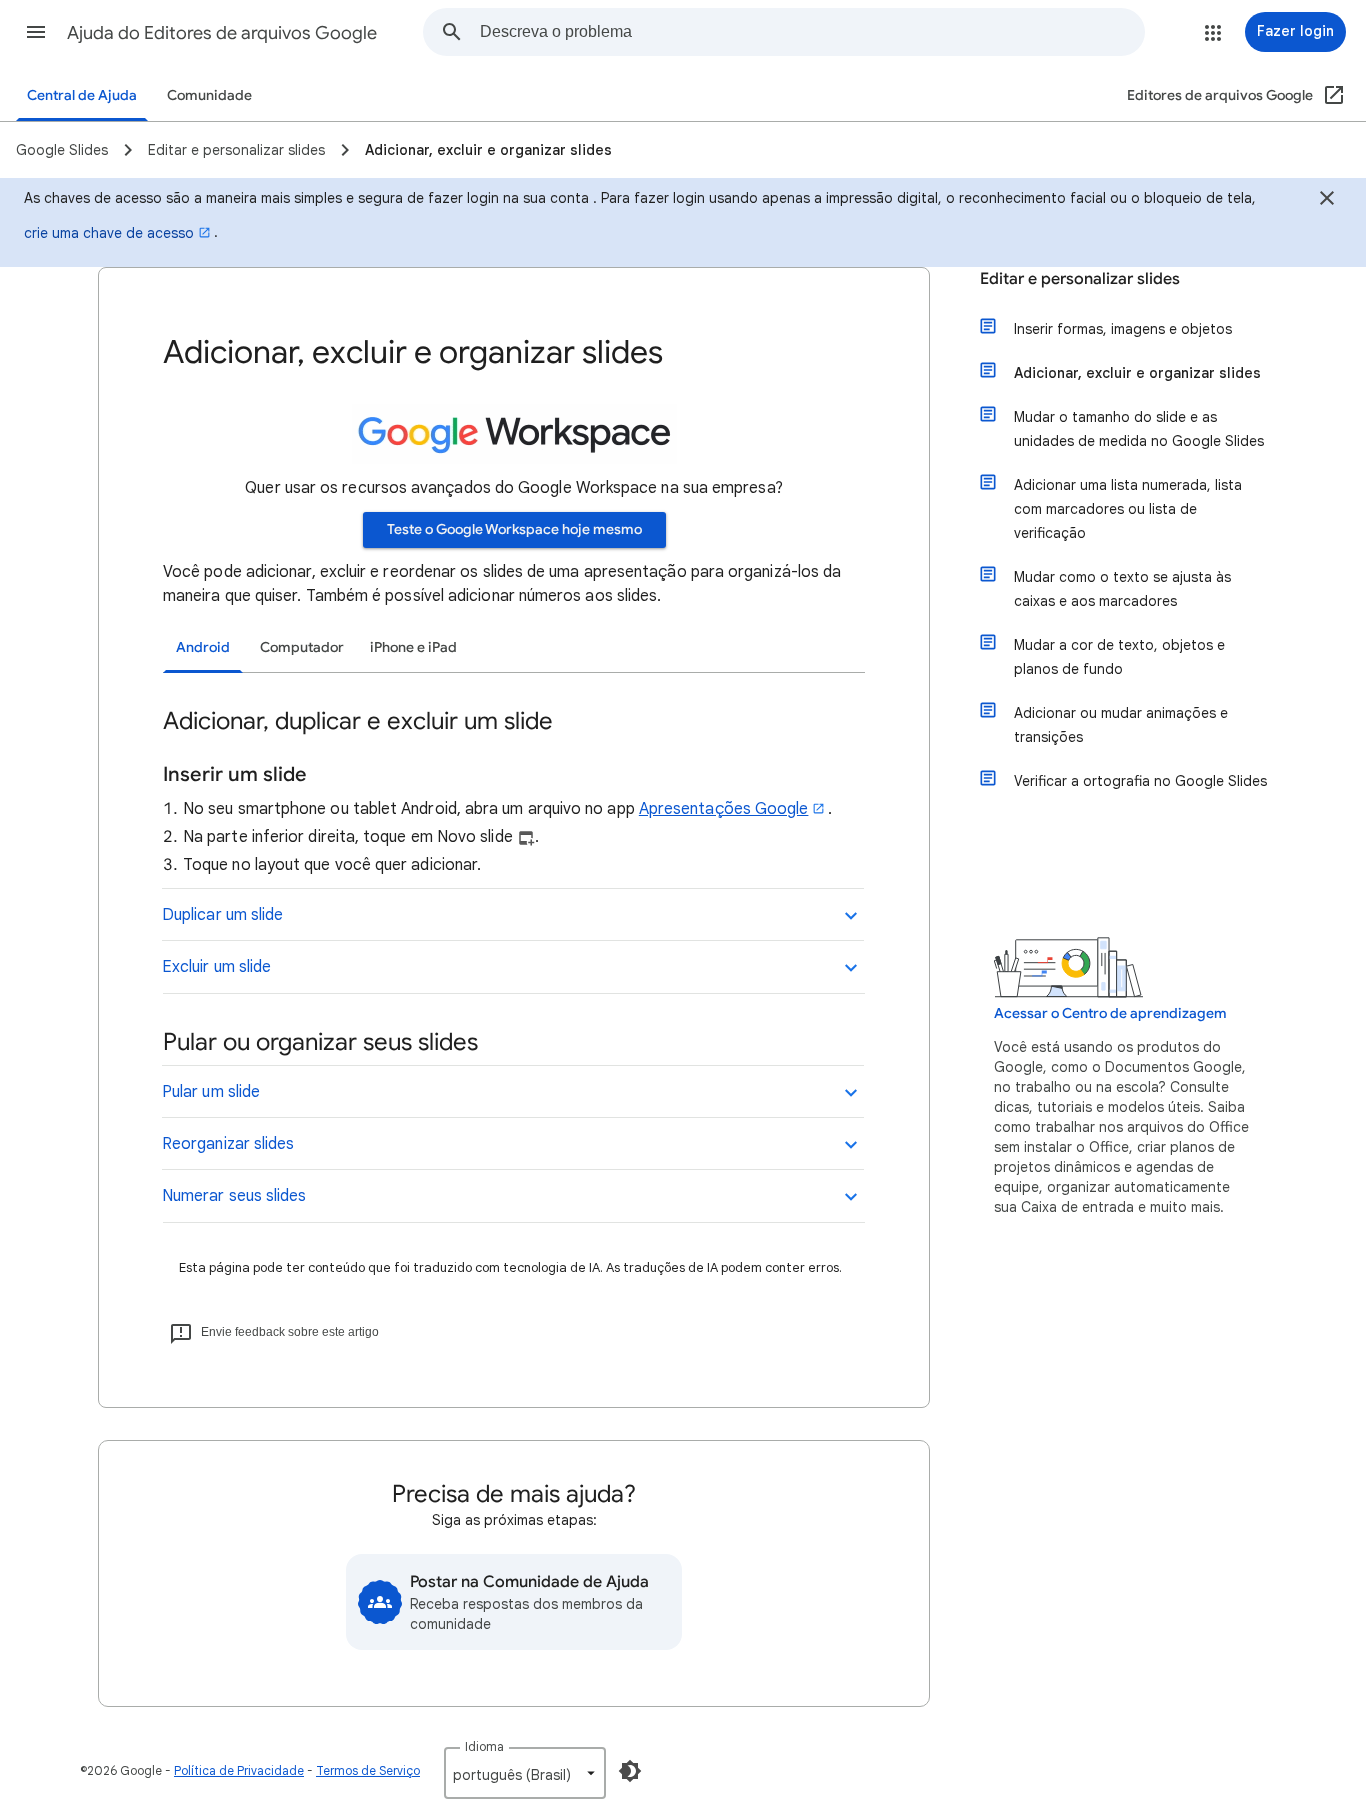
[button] (36, 32)
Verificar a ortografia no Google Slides (1140, 781)
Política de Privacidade (239, 1770)
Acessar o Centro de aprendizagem (1110, 1013)
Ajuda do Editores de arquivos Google (222, 33)
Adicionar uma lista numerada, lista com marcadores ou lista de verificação (1128, 509)
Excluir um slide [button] (216, 967)
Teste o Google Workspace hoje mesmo (514, 529)
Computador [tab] (302, 647)
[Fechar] (1327, 201)
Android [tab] (203, 647)
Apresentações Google (724, 809)
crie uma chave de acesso (109, 233)
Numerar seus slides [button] (234, 1196)
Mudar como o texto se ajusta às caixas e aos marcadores (1122, 589)
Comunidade (209, 95)
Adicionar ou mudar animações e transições (1121, 725)
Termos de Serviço (368, 1770)
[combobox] (812, 32)
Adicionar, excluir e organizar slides (1137, 373)
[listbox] (525, 1773)
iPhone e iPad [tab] (413, 647)
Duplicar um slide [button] (222, 915)
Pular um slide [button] (211, 1092)
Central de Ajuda (82, 95)
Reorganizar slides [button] (228, 1144)
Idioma (484, 1746)
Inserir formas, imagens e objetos (1123, 329)
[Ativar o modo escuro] (630, 1771)
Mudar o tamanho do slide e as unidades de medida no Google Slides (1139, 429)
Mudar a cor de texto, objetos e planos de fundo (1119, 657)
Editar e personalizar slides (1080, 279)
